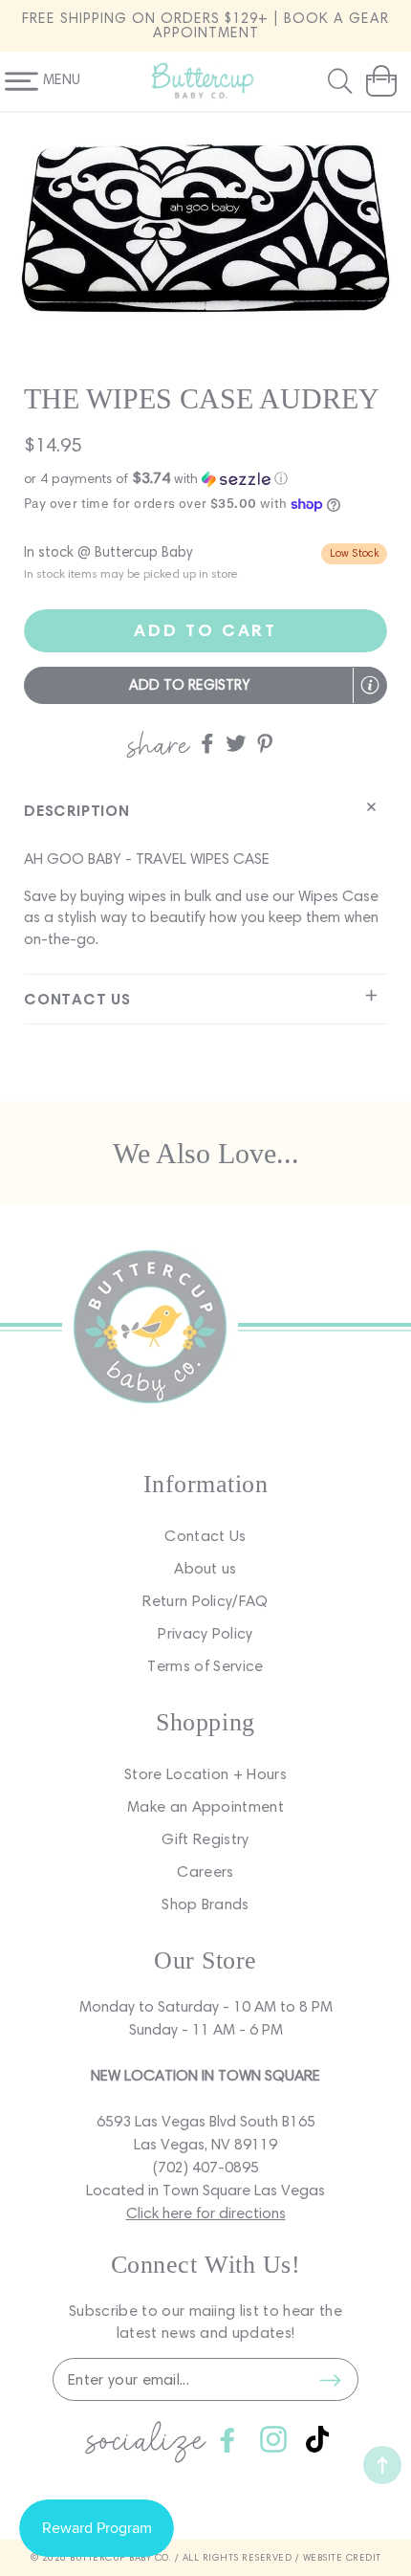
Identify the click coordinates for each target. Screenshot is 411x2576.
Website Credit (342, 2557)
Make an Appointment (205, 1806)
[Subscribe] (330, 2380)
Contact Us (205, 1536)
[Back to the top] (382, 2465)
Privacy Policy (205, 1633)
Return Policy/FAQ (205, 1601)
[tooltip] (370, 685)
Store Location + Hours (205, 1774)
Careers (205, 1871)
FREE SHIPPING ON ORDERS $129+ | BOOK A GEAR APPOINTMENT (205, 25)
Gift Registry (205, 1839)
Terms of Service (205, 1666)
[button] (342, 81)
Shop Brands (205, 1904)
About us (205, 1568)
